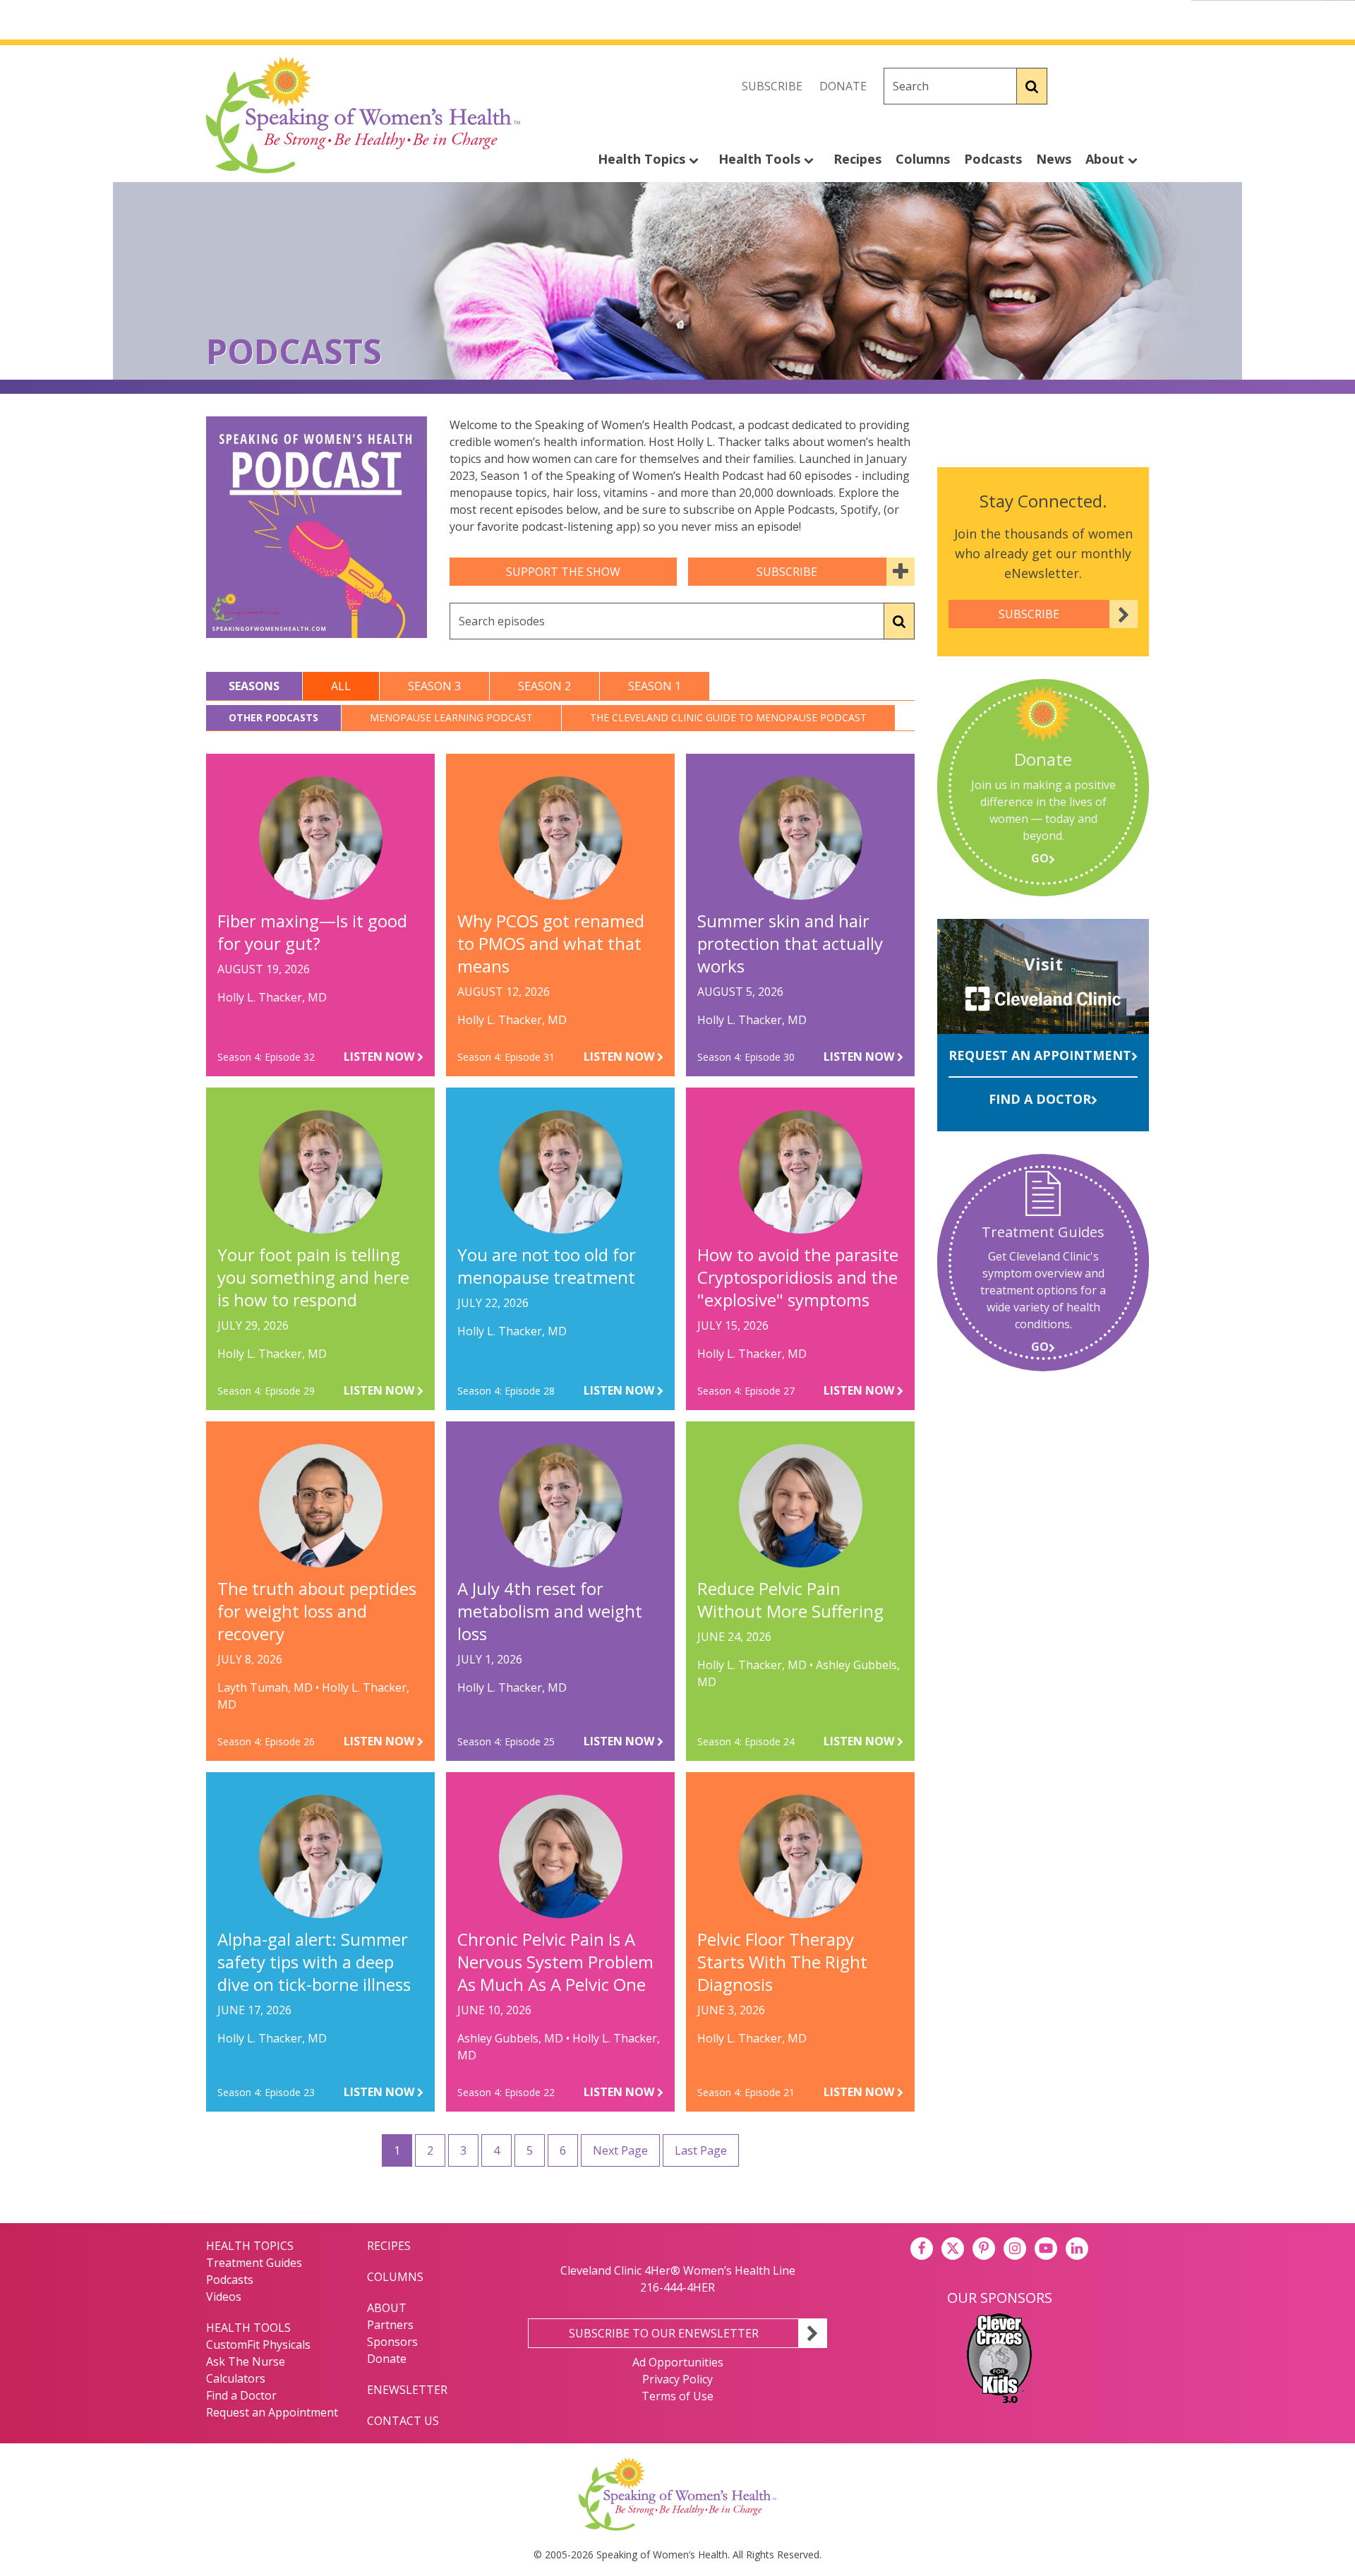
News (1054, 159)
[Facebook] (1076, 86)
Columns (923, 159)
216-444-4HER (677, 2287)
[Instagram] (1138, 86)
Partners (390, 2325)
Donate (843, 86)
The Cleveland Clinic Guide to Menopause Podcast (728, 717)
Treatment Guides (254, 2263)
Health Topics (643, 159)
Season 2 (544, 686)
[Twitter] (1107, 86)
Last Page (701, 2150)
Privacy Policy (677, 2379)
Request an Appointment (1040, 1055)
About (1107, 159)
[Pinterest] (984, 2249)
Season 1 (655, 686)
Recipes (857, 159)
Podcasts (993, 159)
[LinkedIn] (1077, 2249)
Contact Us (403, 2421)
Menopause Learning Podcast (451, 717)
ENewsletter (407, 2390)
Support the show (563, 572)
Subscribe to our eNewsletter (664, 2333)
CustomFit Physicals (258, 2345)
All (341, 686)
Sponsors (392, 2342)
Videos (224, 2297)
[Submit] (1032, 86)
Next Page (620, 2150)
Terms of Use (677, 2396)
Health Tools (761, 159)
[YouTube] (1046, 2249)
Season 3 (434, 686)
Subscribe (772, 86)
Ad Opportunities (678, 2362)
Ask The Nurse (246, 2361)
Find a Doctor (1040, 1099)
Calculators (236, 2378)
